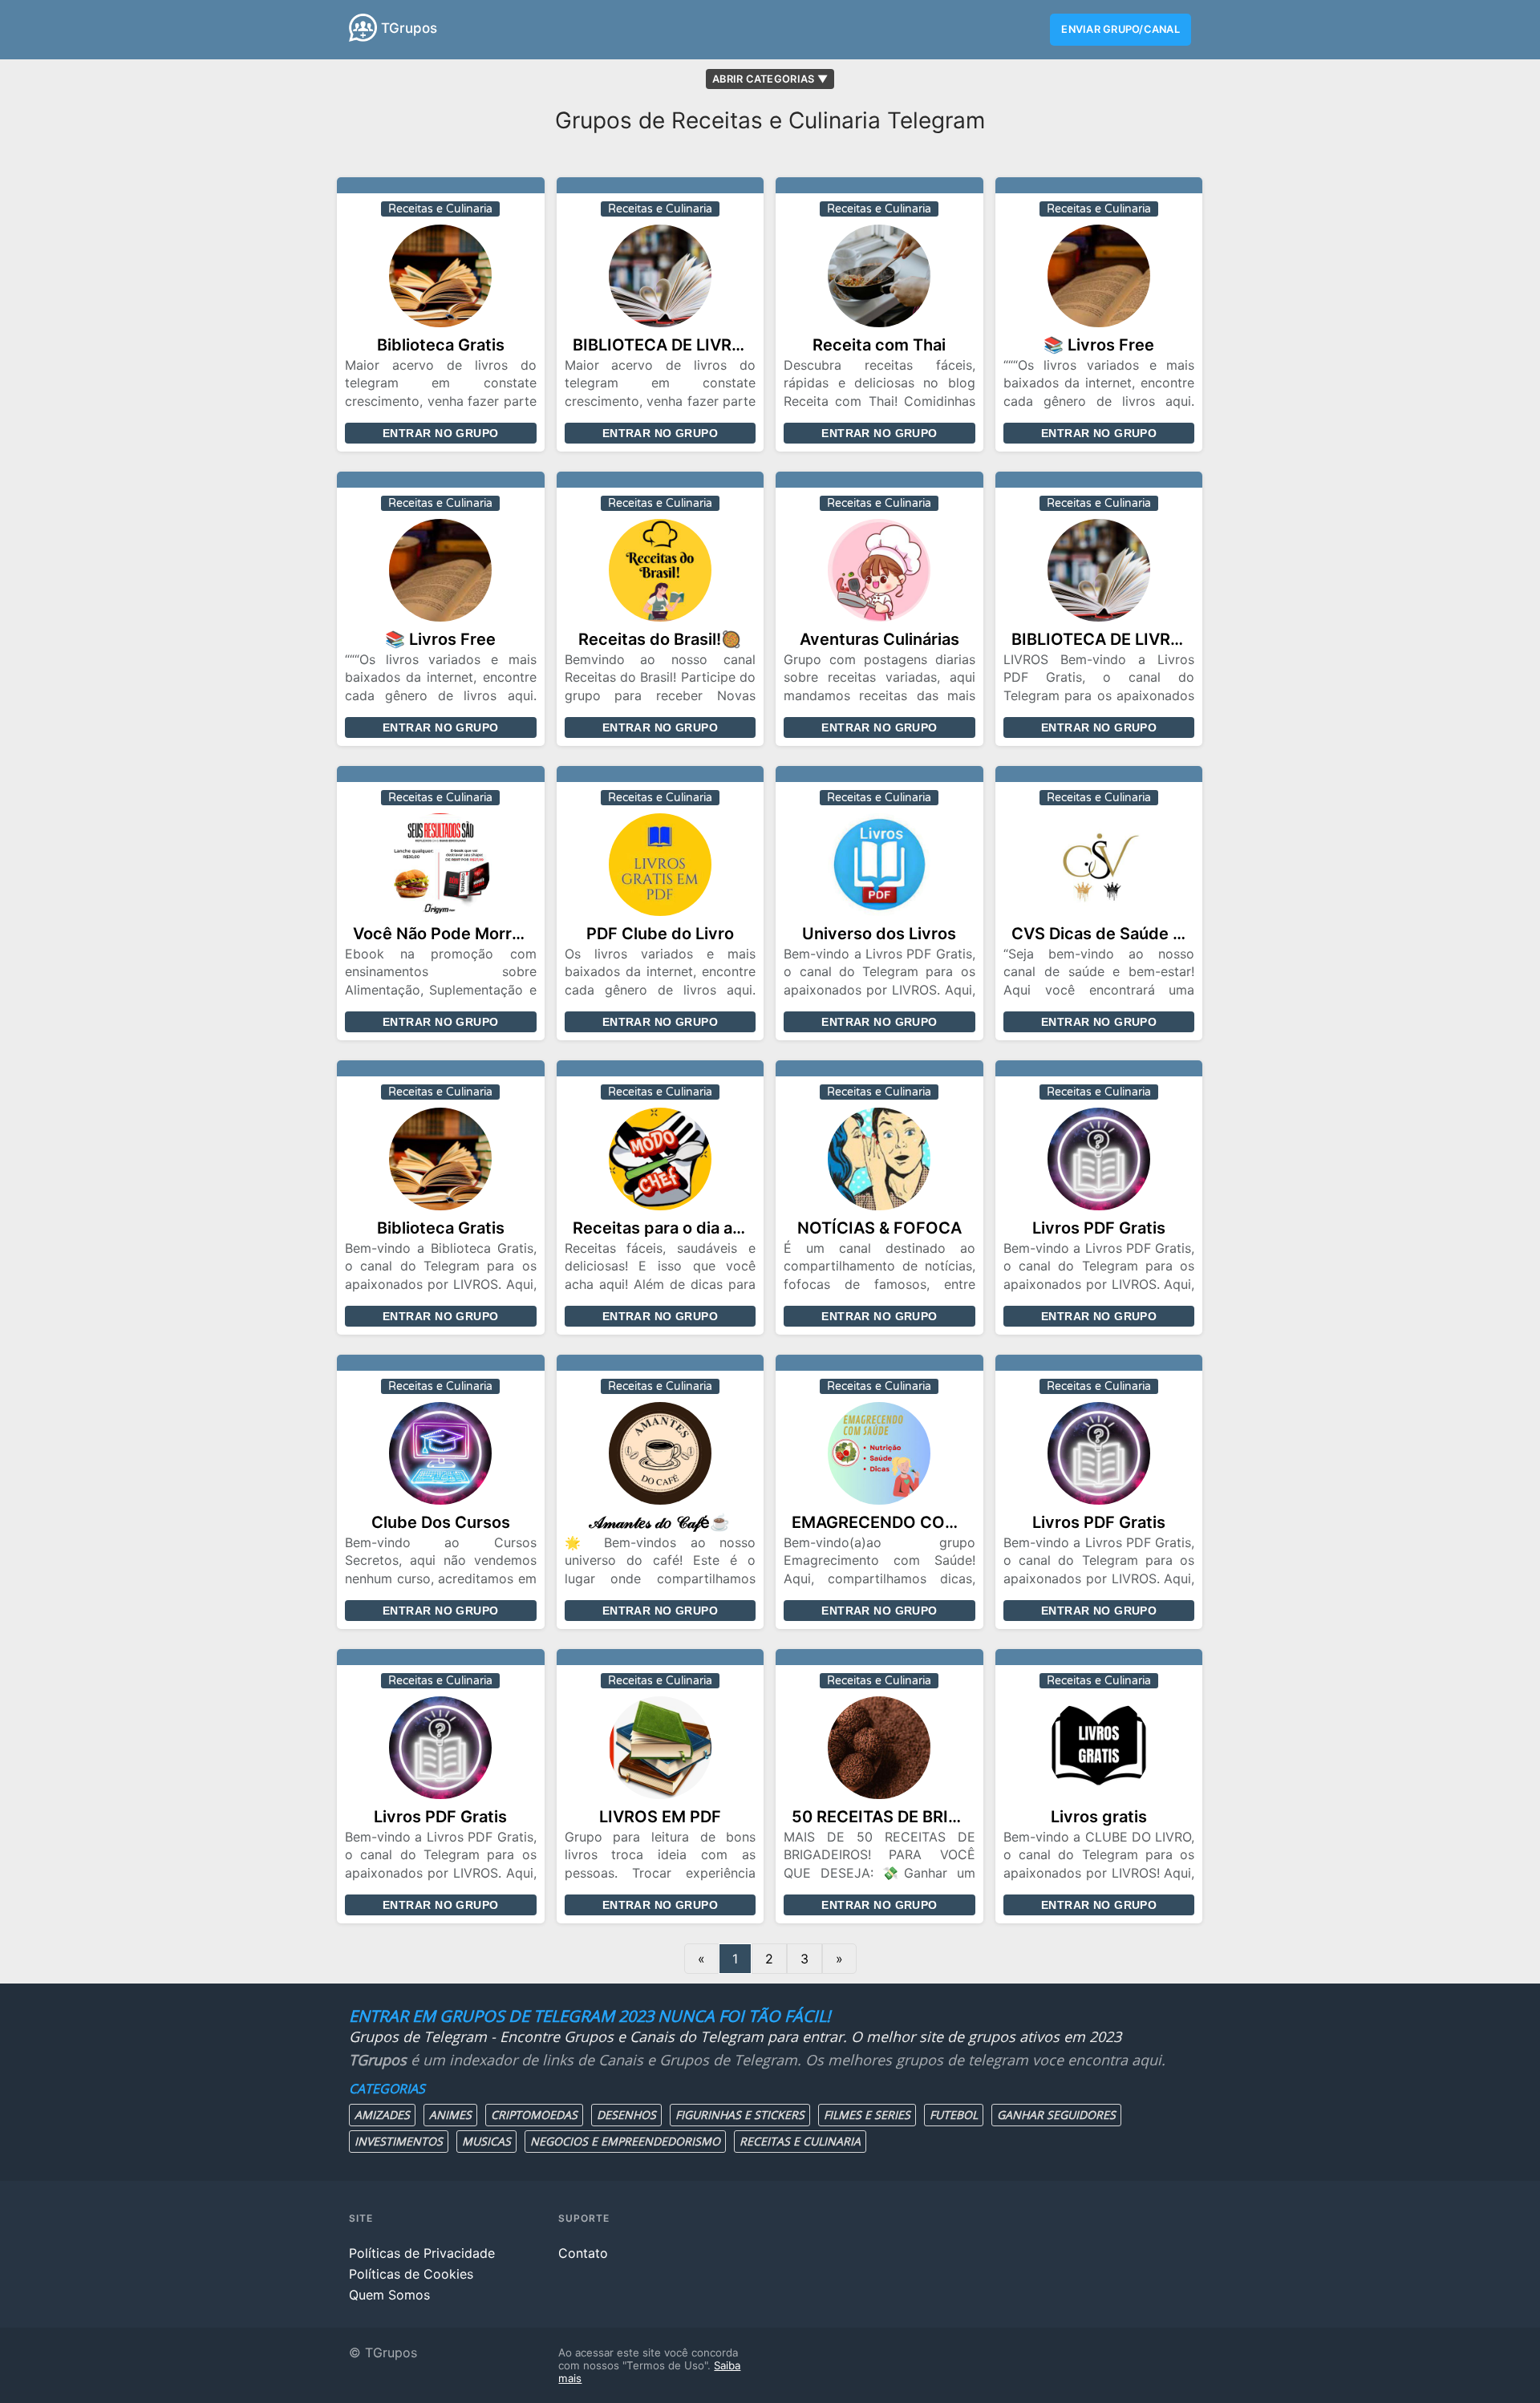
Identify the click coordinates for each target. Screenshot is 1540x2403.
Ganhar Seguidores (1056, 2115)
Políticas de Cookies (411, 2274)
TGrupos (409, 28)
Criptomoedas (534, 2115)
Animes (450, 2115)
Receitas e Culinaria (800, 2141)
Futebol (954, 2115)
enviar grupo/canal (1121, 29)
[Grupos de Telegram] (363, 28)
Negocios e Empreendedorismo (625, 2141)
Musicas (486, 2141)
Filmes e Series (867, 2115)
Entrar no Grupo (440, 433)
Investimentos (399, 2141)
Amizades (382, 2115)
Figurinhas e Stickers (740, 2115)
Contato (583, 2253)
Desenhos (626, 2115)
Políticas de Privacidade (422, 2253)
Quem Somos (389, 2295)
